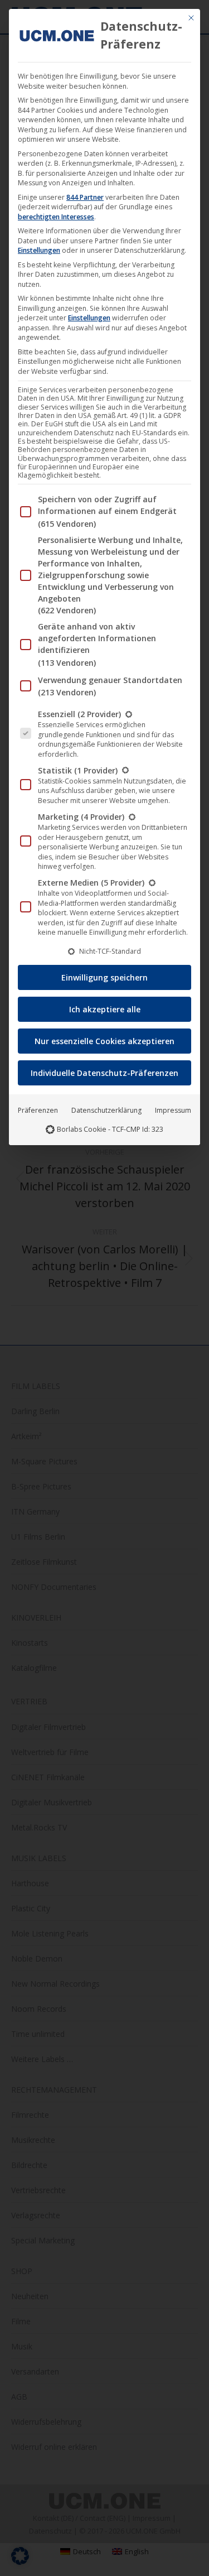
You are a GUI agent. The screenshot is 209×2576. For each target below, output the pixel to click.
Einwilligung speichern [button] (104, 977)
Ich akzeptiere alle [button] (105, 1009)
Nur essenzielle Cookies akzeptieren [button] (104, 1041)
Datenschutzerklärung (106, 1110)
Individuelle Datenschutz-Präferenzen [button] (104, 1073)
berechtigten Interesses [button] (56, 217)
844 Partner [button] (85, 197)
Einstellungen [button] (39, 250)
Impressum (173, 1110)
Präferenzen (38, 1110)
